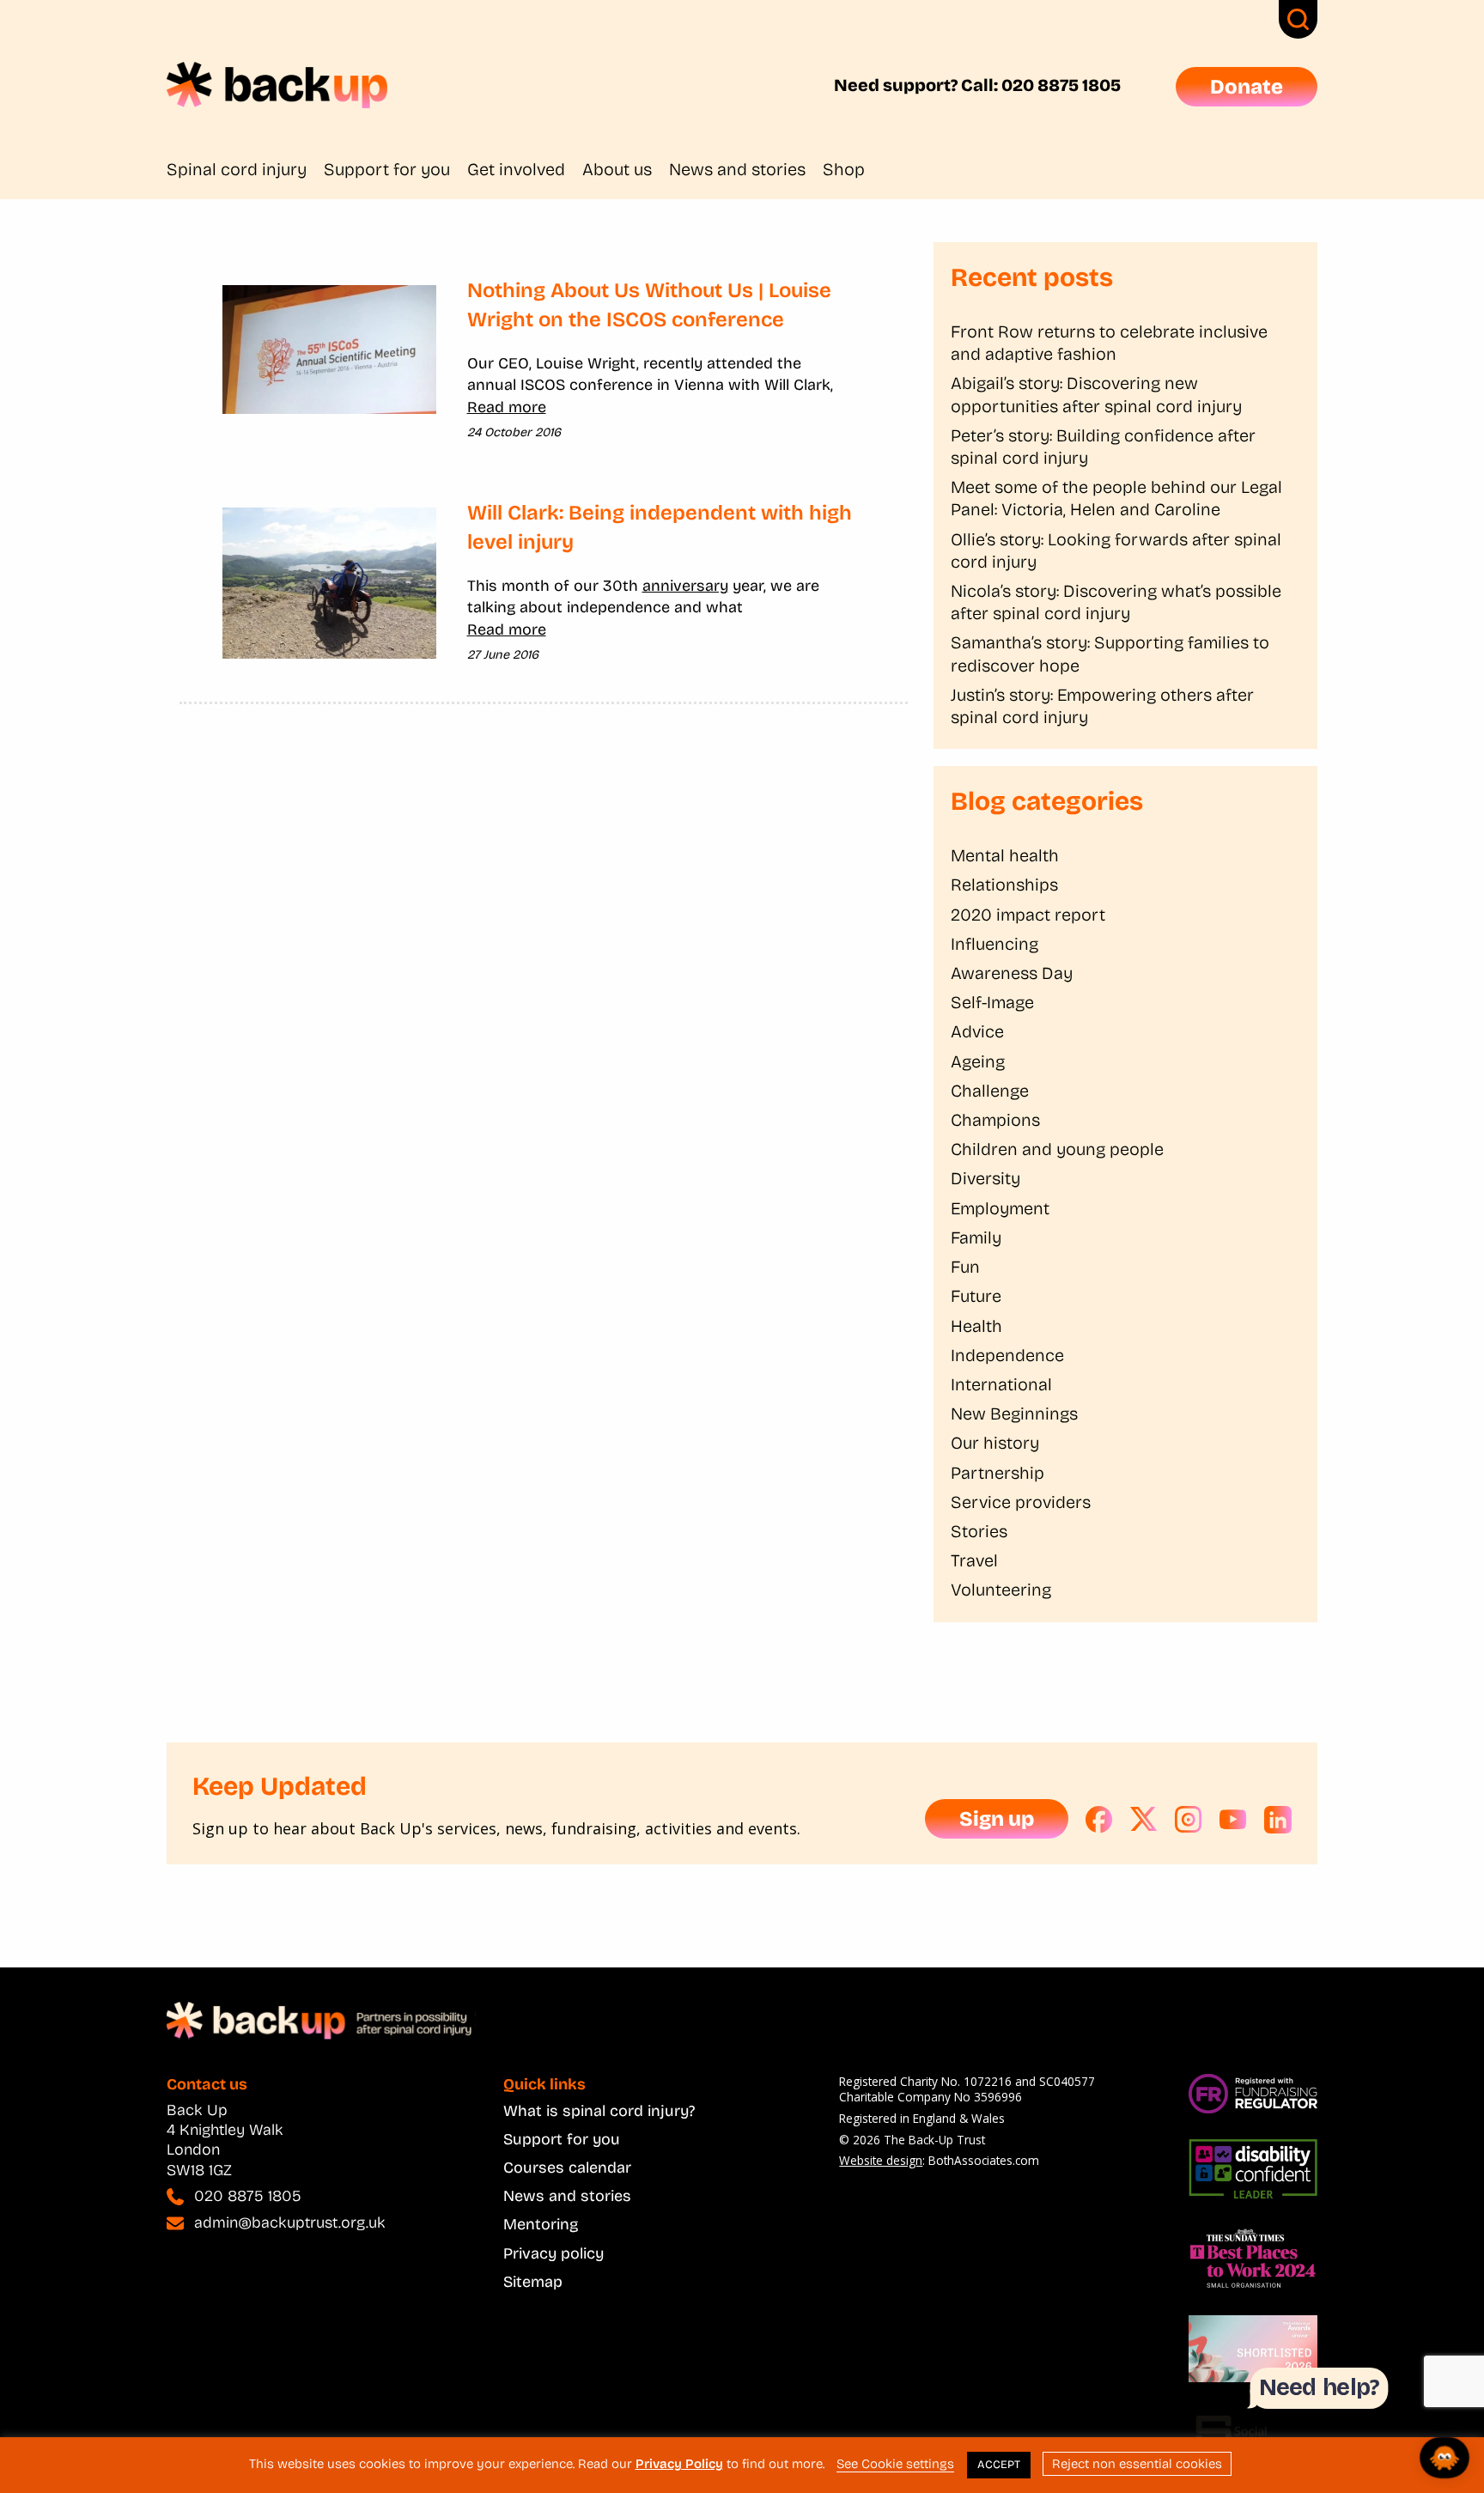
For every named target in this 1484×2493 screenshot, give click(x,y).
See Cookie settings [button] (895, 2464)
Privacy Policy (679, 2464)
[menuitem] (245, 169)
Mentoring (541, 2224)
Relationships (1004, 885)
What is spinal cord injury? (599, 2111)
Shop (844, 169)
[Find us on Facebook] (1099, 1820)
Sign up (997, 1819)
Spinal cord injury (237, 169)
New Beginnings (1014, 1414)
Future (976, 1296)
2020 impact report (1028, 915)
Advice (977, 1031)
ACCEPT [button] (999, 2465)
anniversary (685, 586)
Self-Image (992, 1002)
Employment (1000, 1208)
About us (617, 169)
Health (976, 1326)
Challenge (990, 1091)
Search (1298, 19)
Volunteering (1001, 1590)
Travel (974, 1560)
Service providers (1021, 1502)
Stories (979, 1531)
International (1001, 1384)
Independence (1007, 1355)
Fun (965, 1267)
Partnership (997, 1473)
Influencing (994, 944)
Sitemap (533, 2282)
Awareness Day (1012, 973)
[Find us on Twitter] (1144, 1820)
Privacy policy (553, 2253)
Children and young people (1057, 1149)
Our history (995, 1443)
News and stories (737, 169)
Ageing (978, 1061)
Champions (995, 1120)
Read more (507, 407)
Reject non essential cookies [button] (1137, 2464)
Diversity (985, 1178)
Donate (1247, 87)
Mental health (1005, 855)
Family (976, 1237)
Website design (881, 2160)
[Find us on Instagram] (1189, 1820)
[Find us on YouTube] (1233, 1820)
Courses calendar (567, 2168)
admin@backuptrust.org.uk (290, 2222)
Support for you (387, 169)
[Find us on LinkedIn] (1278, 1820)
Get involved (516, 169)
